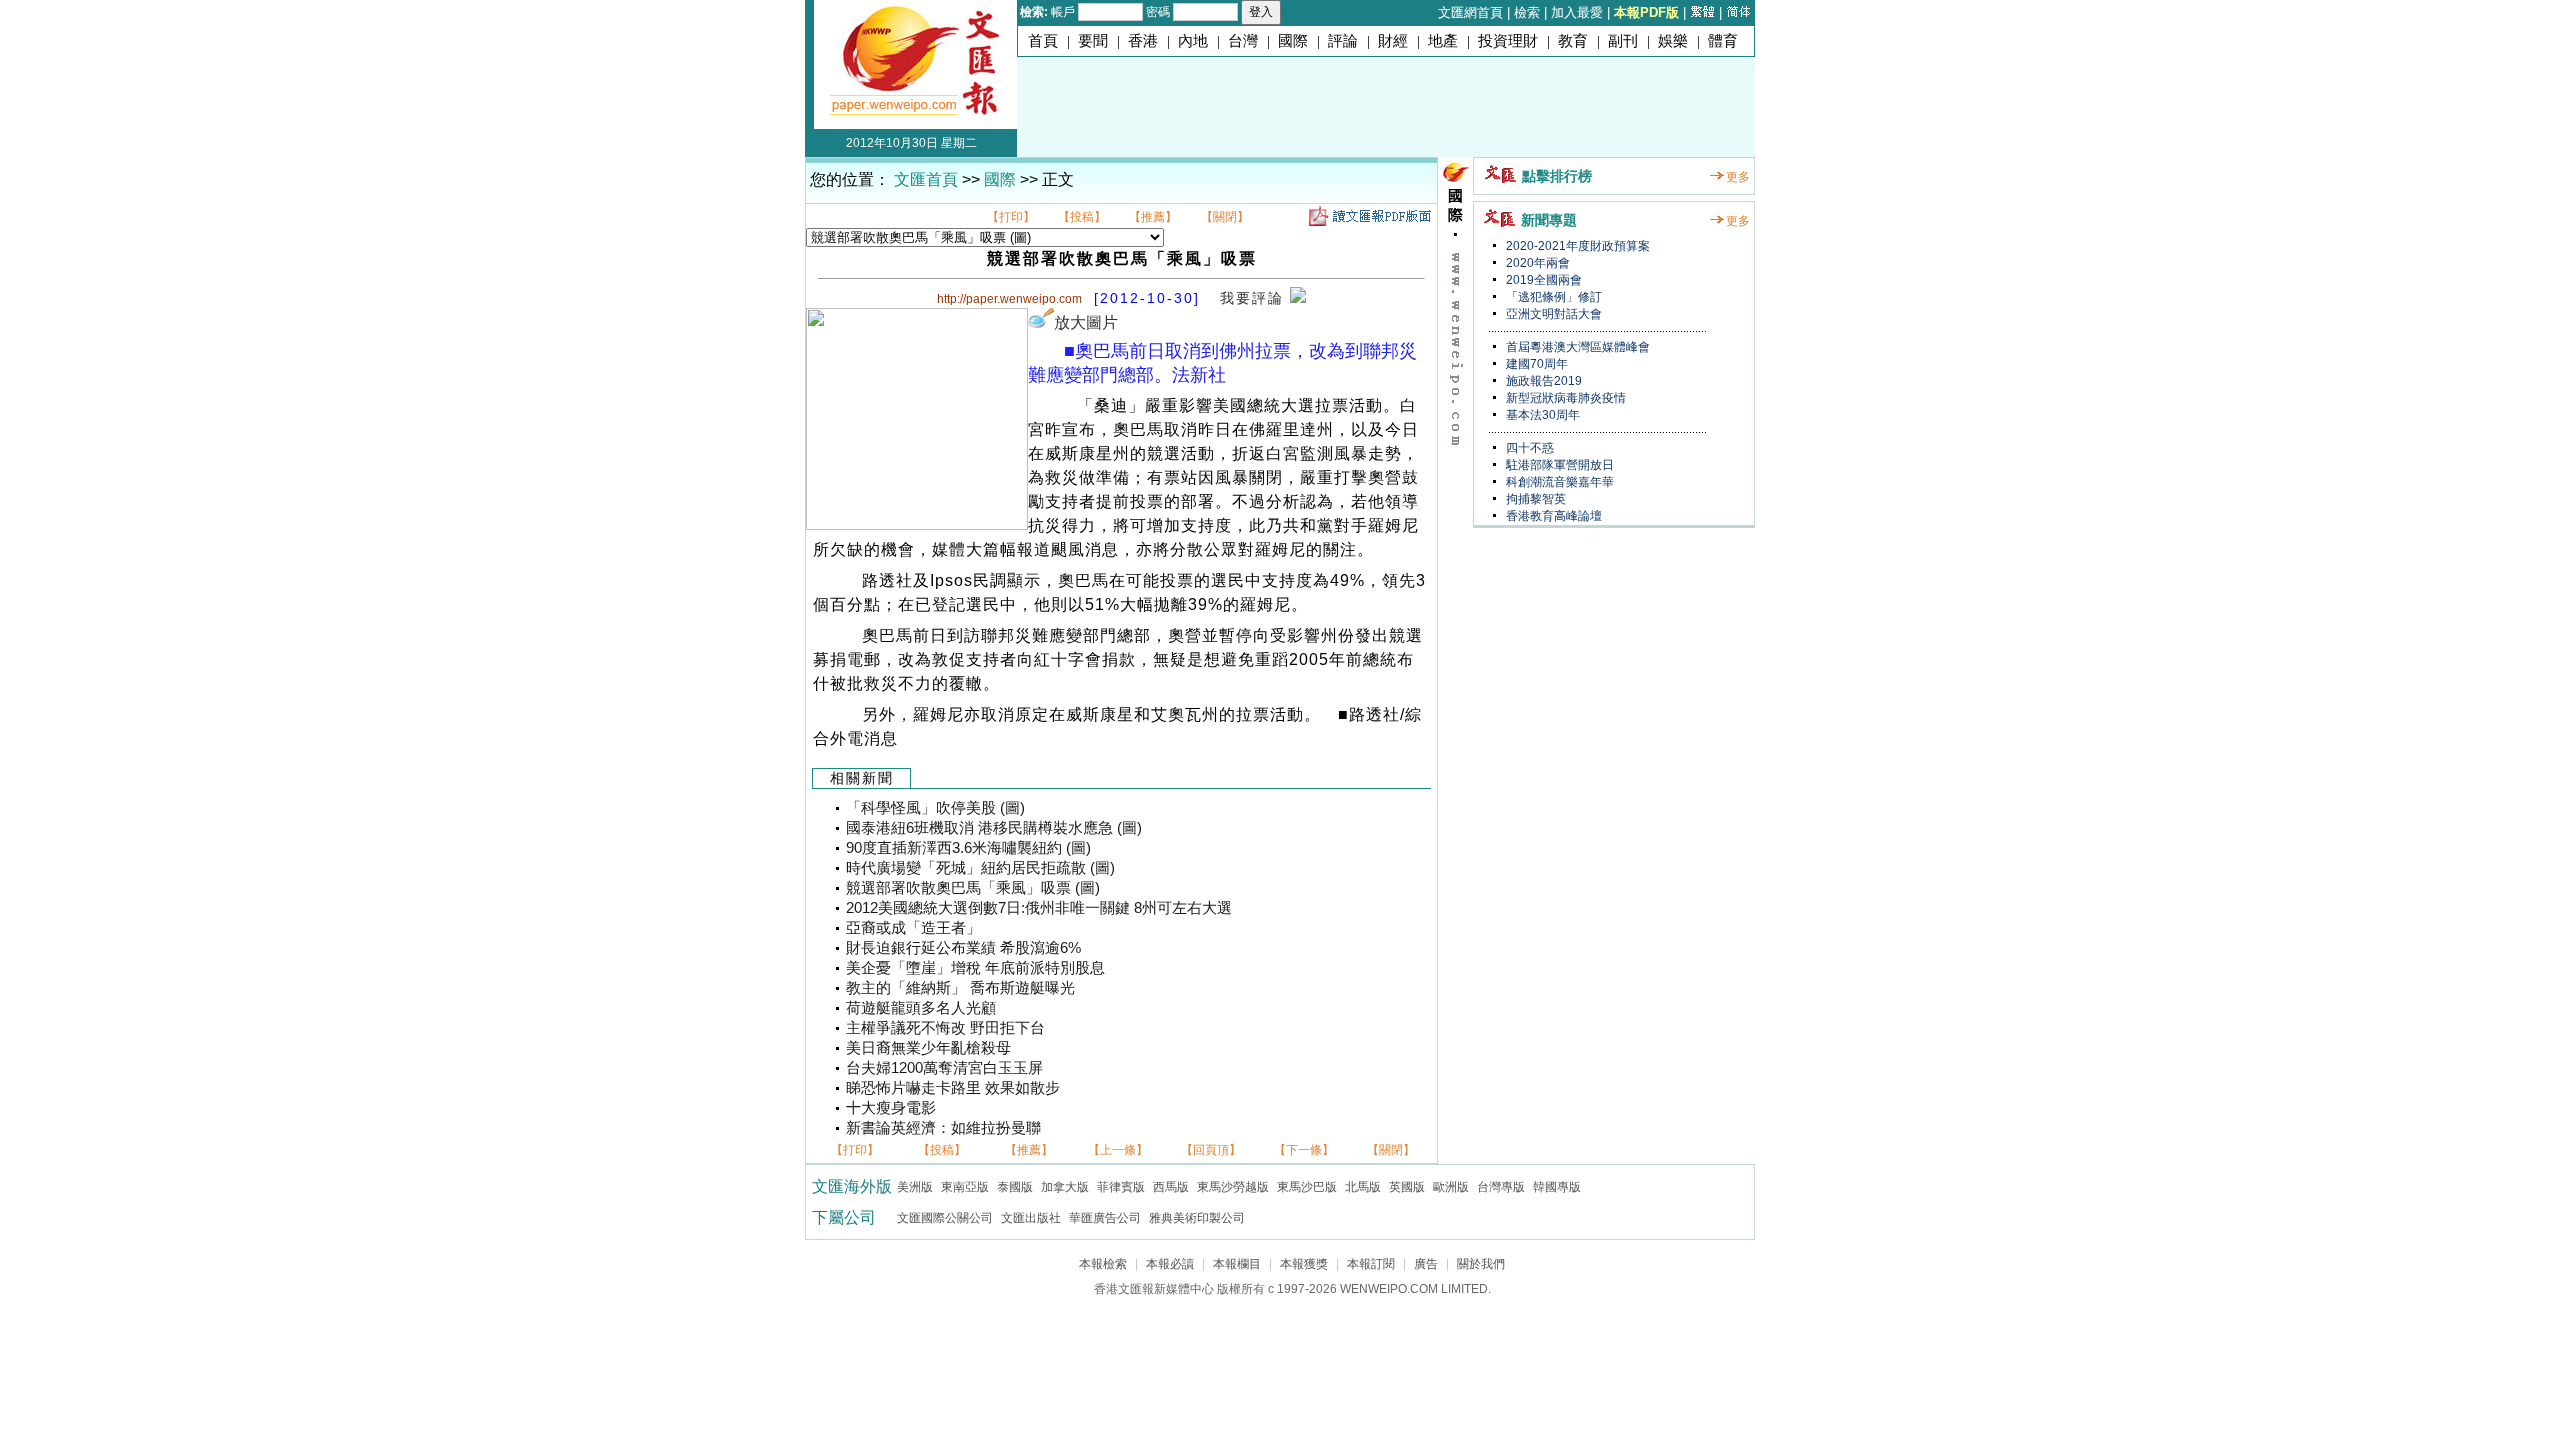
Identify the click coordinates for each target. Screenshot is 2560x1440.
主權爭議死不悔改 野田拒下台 (945, 1028)
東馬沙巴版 (1307, 1187)
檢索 (1527, 12)
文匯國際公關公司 (945, 1218)
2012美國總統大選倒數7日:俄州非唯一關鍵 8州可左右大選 (1039, 908)
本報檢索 (1103, 1264)
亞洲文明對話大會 (1552, 314)
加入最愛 (1577, 12)
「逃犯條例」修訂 (1552, 297)
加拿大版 (1065, 1187)
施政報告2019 (1542, 381)
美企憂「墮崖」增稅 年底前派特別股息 (975, 968)
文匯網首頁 (1470, 12)
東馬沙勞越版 (1233, 1187)
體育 (1723, 41)
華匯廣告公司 (1105, 1218)
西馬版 (1171, 1187)
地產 (1443, 41)
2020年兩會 (1536, 263)
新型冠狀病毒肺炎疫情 (1564, 398)
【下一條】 (1304, 1150)
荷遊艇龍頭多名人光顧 (921, 1008)
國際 (1293, 41)
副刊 (1623, 41)
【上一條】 (1118, 1150)
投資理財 (1508, 41)
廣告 (1426, 1264)
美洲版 (915, 1187)
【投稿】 (1082, 217)
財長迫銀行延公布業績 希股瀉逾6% (963, 948)
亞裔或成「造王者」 (913, 928)
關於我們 (1481, 1264)
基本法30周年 (1541, 415)
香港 (1143, 41)
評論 (1343, 41)
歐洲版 (1451, 1187)
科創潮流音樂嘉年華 (1558, 482)
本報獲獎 (1304, 1264)
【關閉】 (1225, 217)
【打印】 (1011, 217)
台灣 (1243, 41)
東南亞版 (965, 1187)
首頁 (1043, 41)
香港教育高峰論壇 (1552, 516)
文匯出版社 (1031, 1218)
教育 (1573, 41)
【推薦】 (1153, 217)
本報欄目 (1237, 1264)
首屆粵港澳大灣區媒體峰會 (1576, 347)
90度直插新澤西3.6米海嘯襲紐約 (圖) (968, 848)
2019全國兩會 (1542, 280)
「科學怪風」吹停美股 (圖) (935, 808)
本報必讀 (1170, 1264)
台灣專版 (1501, 1187)
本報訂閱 (1371, 1264)
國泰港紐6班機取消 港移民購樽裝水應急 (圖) (994, 828)
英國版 (1407, 1187)
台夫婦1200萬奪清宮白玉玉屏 (944, 1068)
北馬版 (1363, 1187)
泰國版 (1015, 1187)
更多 (1738, 177)
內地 (1193, 41)
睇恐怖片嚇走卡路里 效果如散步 (953, 1088)
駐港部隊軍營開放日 (1558, 465)
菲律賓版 (1121, 1187)
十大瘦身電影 (891, 1108)
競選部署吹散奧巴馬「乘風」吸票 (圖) (973, 888)
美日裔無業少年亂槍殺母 (928, 1048)
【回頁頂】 (1211, 1150)
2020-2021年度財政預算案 (1576, 246)
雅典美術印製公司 (1197, 1218)
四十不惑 (1528, 448)
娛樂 (1673, 41)
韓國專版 (1557, 1187)
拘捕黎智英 (1534, 499)
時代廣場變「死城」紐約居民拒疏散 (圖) (980, 868)
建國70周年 (1535, 364)
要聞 (1093, 41)
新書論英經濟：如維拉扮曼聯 (943, 1128)
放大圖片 (1086, 322)
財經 (1393, 41)
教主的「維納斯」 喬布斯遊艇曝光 (960, 988)
